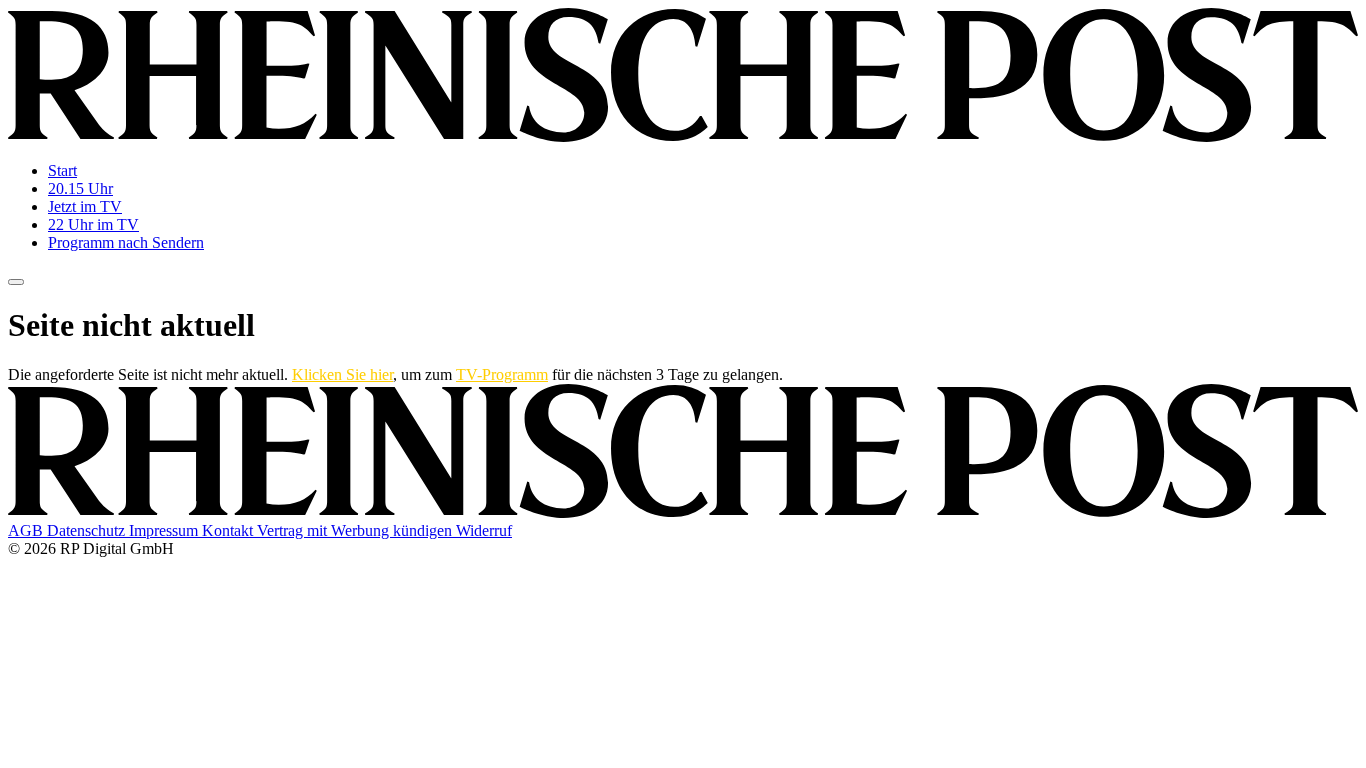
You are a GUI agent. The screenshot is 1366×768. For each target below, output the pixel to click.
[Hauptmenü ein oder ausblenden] (16, 282)
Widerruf (484, 530)
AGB (27, 530)
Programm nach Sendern (126, 242)
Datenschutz (88, 530)
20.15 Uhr (80, 188)
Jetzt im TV (85, 206)
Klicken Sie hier (342, 374)
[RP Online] (683, 136)
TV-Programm (502, 374)
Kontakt (229, 530)
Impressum (165, 530)
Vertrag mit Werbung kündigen (356, 530)
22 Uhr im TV (93, 224)
